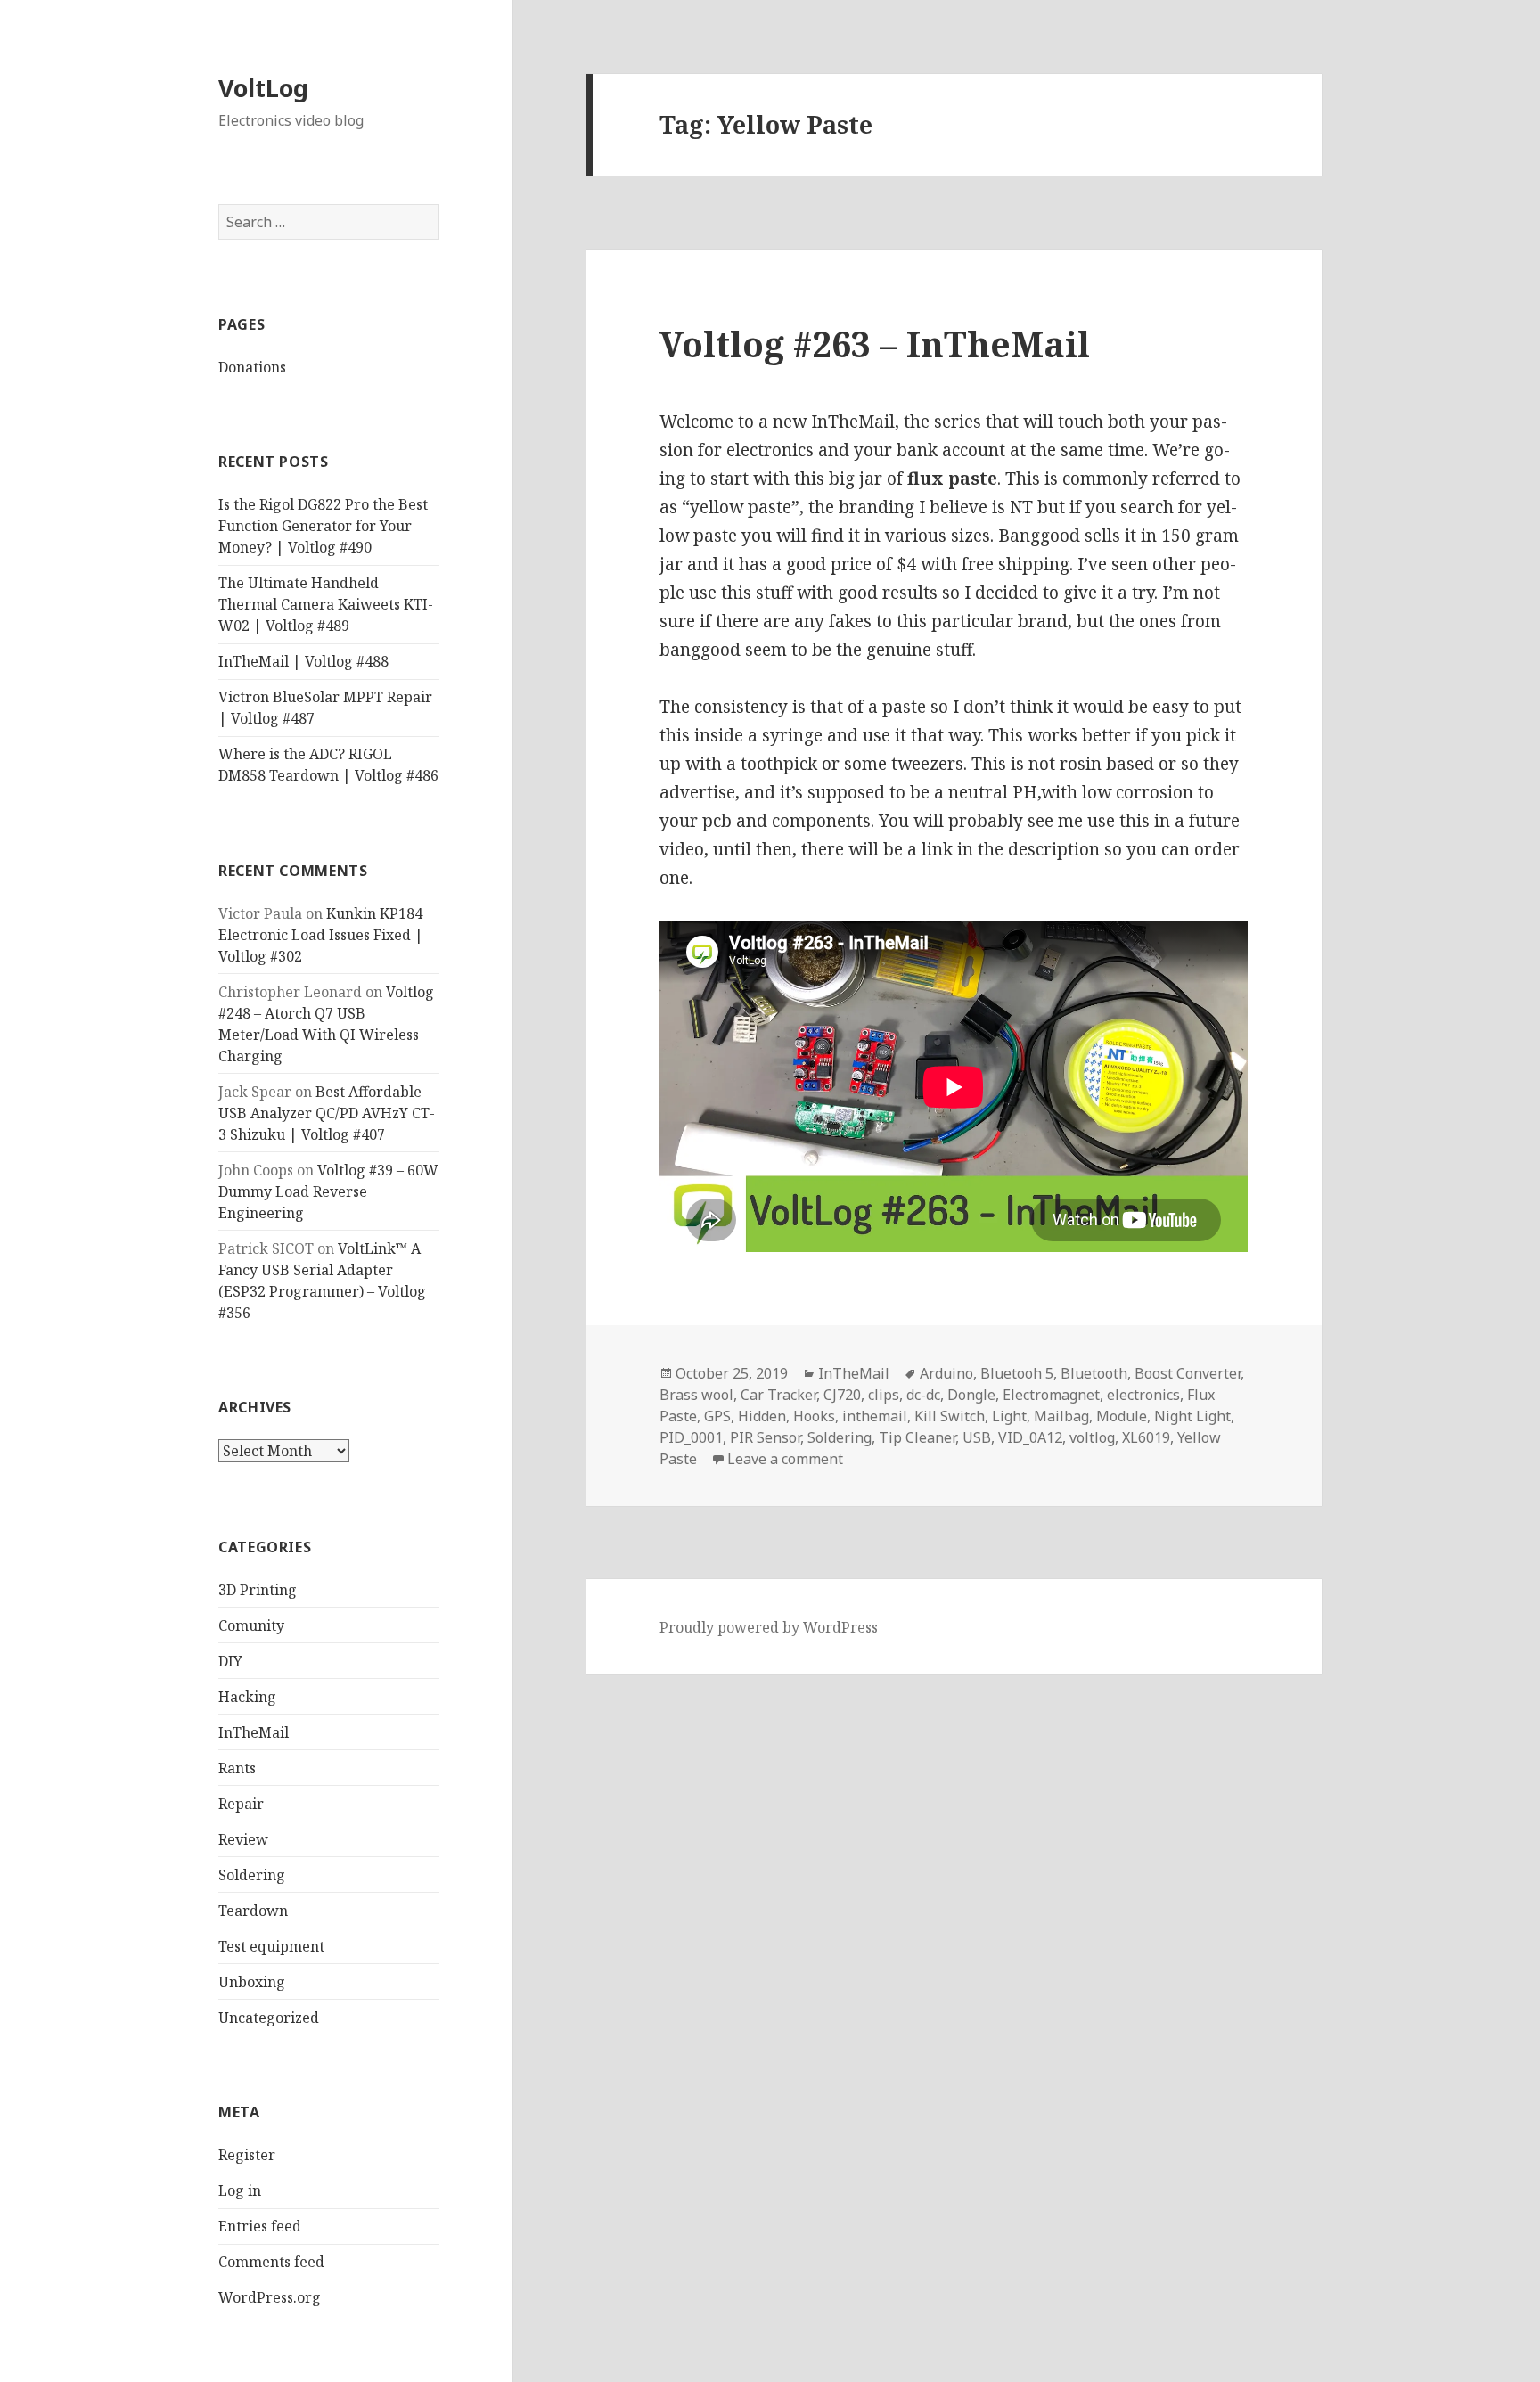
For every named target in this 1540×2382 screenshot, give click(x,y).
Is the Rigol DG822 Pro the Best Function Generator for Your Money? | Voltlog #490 (323, 526)
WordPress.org (270, 2297)
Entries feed (260, 2226)
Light (1009, 1416)
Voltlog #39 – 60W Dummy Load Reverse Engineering (328, 1191)
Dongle (971, 1395)
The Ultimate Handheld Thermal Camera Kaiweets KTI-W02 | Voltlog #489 (326, 604)
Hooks (814, 1416)
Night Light (1192, 1416)
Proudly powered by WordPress (769, 1627)
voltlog (1092, 1437)
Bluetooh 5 (1017, 1373)
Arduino (946, 1373)
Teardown (253, 1911)
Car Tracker (778, 1395)
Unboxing (252, 1982)
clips (884, 1395)
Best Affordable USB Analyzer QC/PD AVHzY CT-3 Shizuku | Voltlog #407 (327, 1113)
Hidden (762, 1416)
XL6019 (1146, 1437)
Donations (252, 367)
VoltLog (263, 88)
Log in (240, 2190)
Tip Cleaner (917, 1437)
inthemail (875, 1416)
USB (977, 1437)
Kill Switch (950, 1416)
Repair (241, 1804)
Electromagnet (1051, 1395)
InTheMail (254, 1732)
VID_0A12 (1030, 1437)
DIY (230, 1661)
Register (247, 2155)
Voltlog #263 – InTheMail (875, 344)
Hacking (247, 1697)
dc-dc (923, 1395)
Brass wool (696, 1395)
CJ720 (842, 1395)
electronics (1143, 1395)
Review (243, 1839)
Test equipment (271, 1946)
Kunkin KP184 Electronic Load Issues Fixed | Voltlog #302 (321, 935)
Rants (237, 1768)
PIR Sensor (765, 1437)
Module (1122, 1416)
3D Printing (258, 1590)
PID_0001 (691, 1437)
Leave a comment (785, 1459)
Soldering (252, 1875)
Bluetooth (1094, 1373)
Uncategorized (269, 2018)
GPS (717, 1416)
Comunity (251, 1625)
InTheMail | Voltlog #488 (303, 661)
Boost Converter (1188, 1373)
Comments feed (271, 2262)
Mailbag (1061, 1416)
